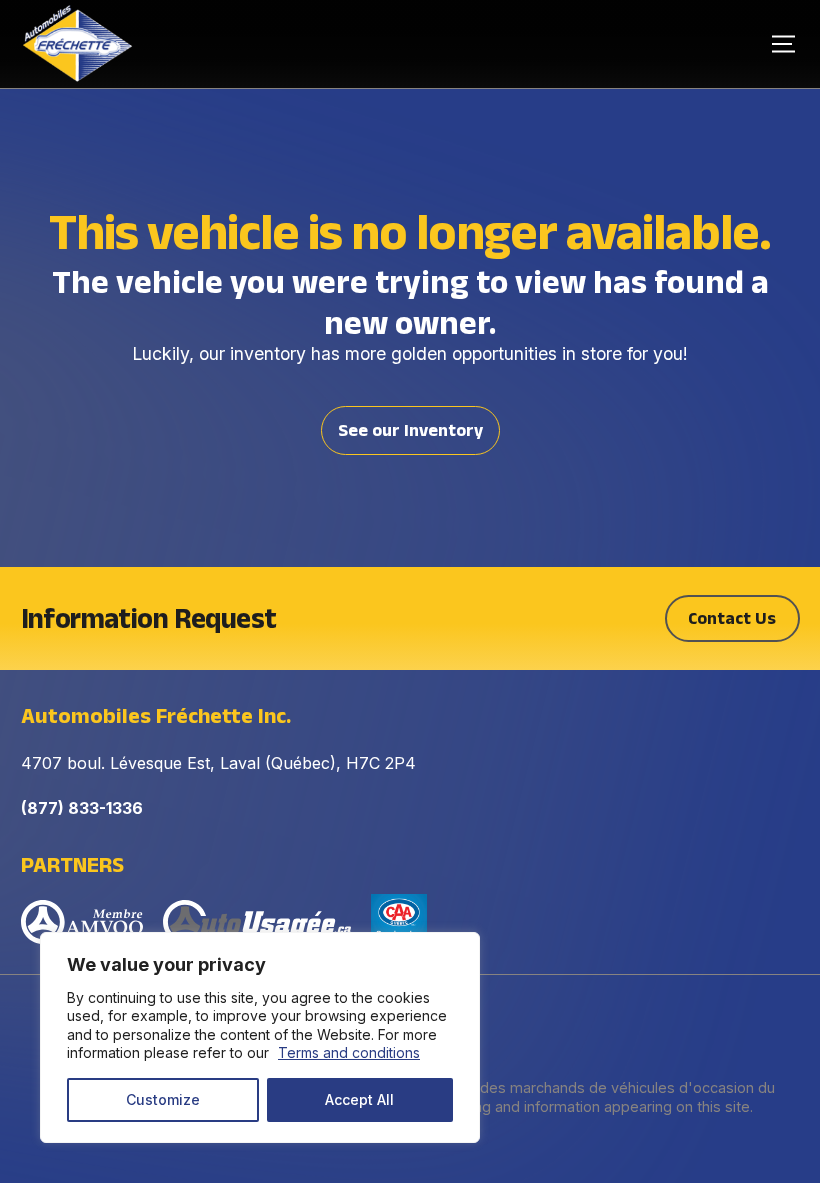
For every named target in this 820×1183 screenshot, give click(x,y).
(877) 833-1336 (82, 808)
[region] (260, 1037)
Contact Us (732, 618)
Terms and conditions (349, 1052)
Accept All (359, 1099)
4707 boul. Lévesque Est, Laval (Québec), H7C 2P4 (218, 763)
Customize (163, 1099)
